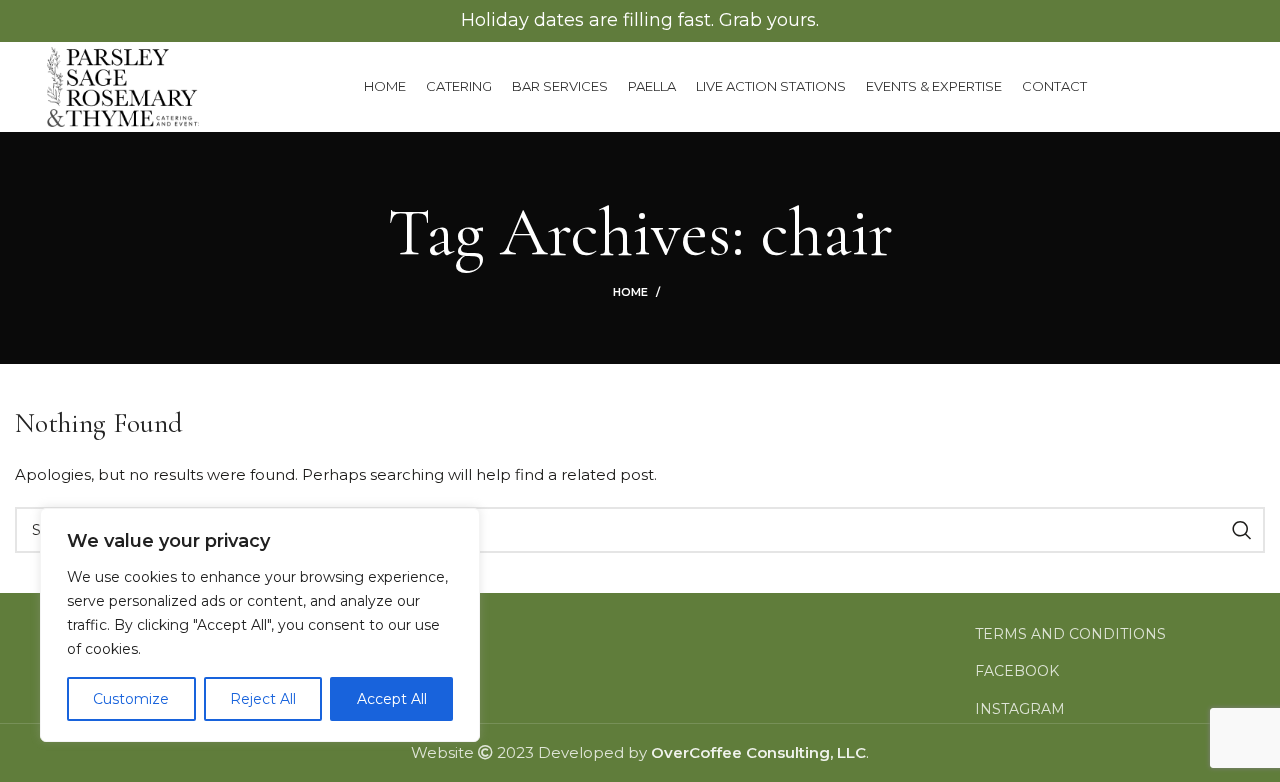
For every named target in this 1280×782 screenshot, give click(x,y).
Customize (131, 699)
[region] (260, 625)
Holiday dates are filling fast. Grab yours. (640, 20)
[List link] (1120, 634)
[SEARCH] (1242, 530)
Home (630, 292)
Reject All (263, 699)
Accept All (392, 699)
